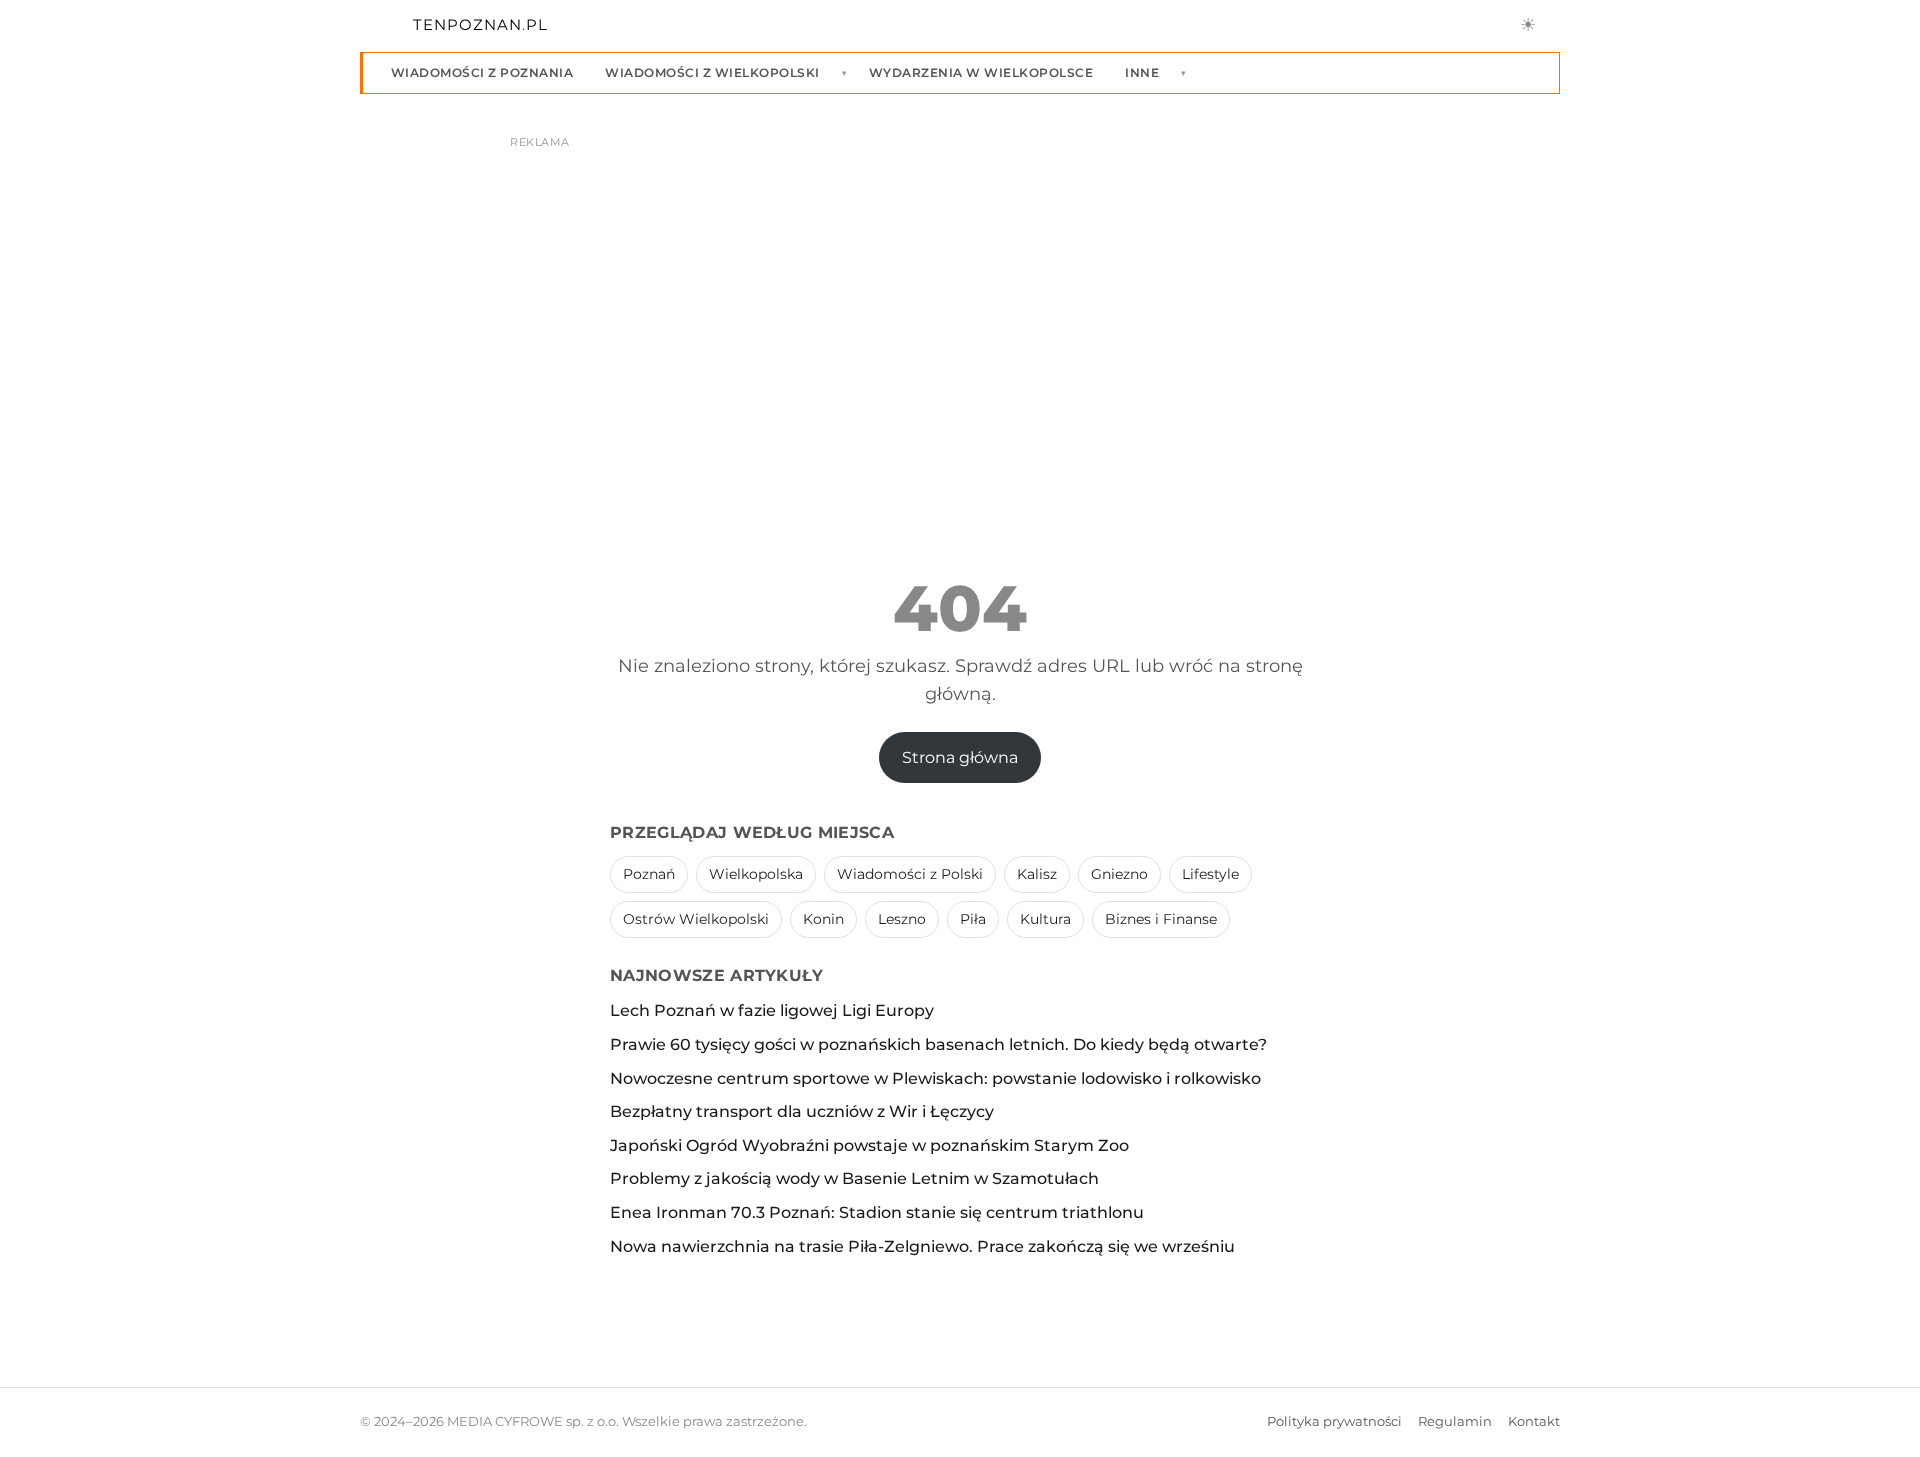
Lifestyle (1210, 874)
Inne (1142, 72)
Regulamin (1455, 1421)
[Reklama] (960, 306)
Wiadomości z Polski (910, 874)
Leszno (902, 919)
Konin (823, 919)
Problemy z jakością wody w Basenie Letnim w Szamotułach (854, 1178)
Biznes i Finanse (1161, 919)
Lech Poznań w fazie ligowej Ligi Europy (772, 1010)
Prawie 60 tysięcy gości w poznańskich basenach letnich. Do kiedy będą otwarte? (938, 1044)
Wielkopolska (756, 874)
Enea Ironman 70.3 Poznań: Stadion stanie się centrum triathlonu (877, 1212)
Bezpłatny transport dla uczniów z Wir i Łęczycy (802, 1111)
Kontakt (1534, 1421)
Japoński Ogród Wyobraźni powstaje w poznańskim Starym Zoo (869, 1145)
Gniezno (1119, 874)
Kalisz (1037, 874)
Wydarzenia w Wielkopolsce (981, 72)
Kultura (1045, 919)
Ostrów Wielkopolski (696, 919)
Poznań (649, 874)
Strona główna (960, 757)
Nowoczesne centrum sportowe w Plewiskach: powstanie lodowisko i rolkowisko (935, 1078)
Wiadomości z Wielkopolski (712, 72)
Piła (973, 919)
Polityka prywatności (1334, 1421)
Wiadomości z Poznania (482, 72)
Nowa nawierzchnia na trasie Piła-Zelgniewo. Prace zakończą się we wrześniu (922, 1246)
